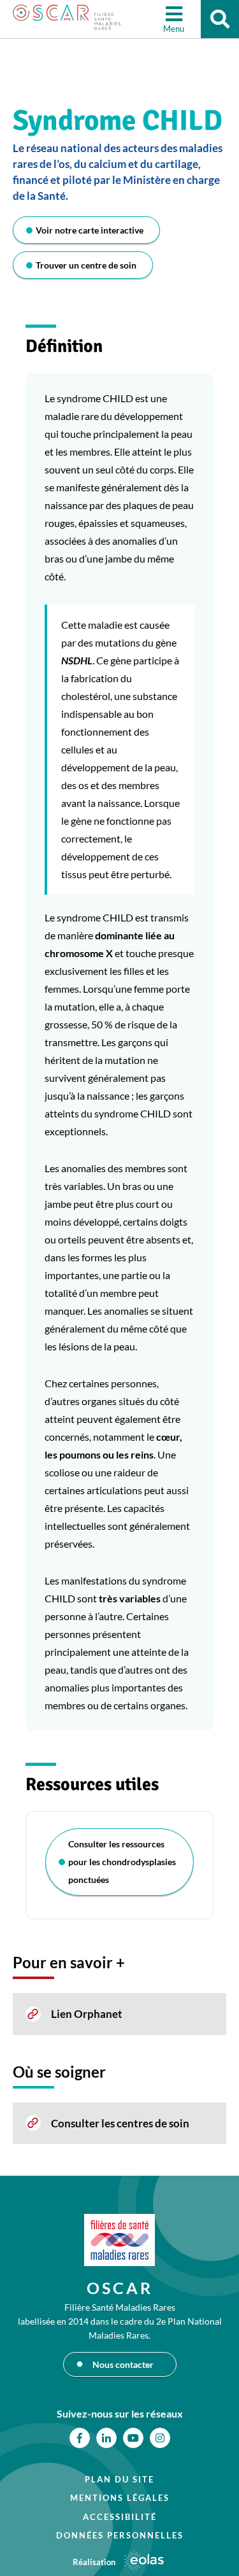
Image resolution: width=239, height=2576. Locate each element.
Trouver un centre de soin (86, 265)
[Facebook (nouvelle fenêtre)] (80, 2438)
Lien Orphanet (87, 2014)
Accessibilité (120, 2517)
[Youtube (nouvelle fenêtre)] (133, 2438)
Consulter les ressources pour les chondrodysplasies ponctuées (122, 1862)
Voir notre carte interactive (90, 230)
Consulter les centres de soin (120, 2123)
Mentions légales (120, 2498)
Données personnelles (120, 2535)
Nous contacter (123, 2364)
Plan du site (119, 2479)
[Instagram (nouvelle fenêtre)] (160, 2438)
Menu (174, 29)
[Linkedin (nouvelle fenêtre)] (106, 2438)
